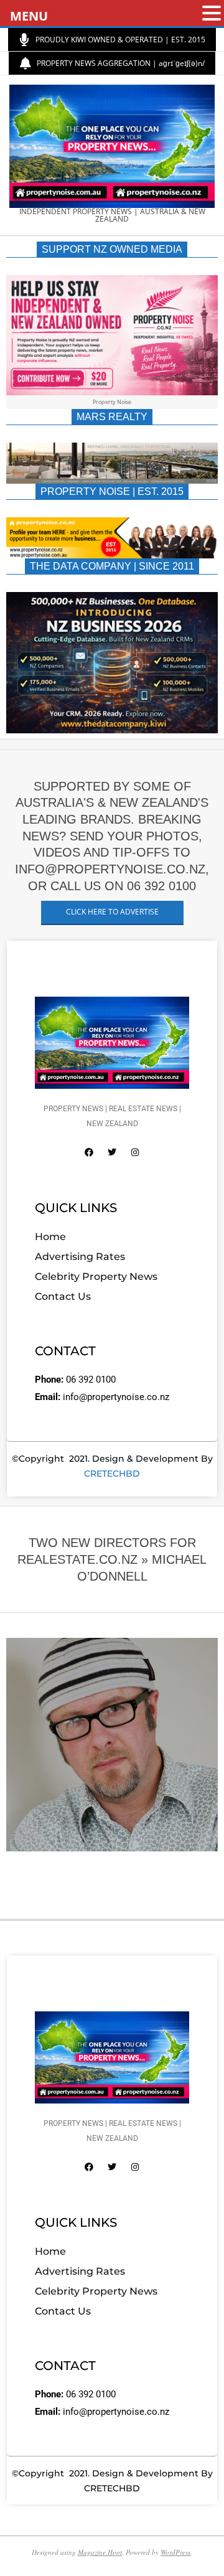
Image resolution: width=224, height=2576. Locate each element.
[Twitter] (112, 1152)
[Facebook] (89, 1152)
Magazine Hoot (100, 2552)
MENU (29, 16)
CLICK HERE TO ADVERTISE (112, 912)
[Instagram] (135, 1152)
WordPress (175, 2552)
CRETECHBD (112, 1474)
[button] (212, 14)
